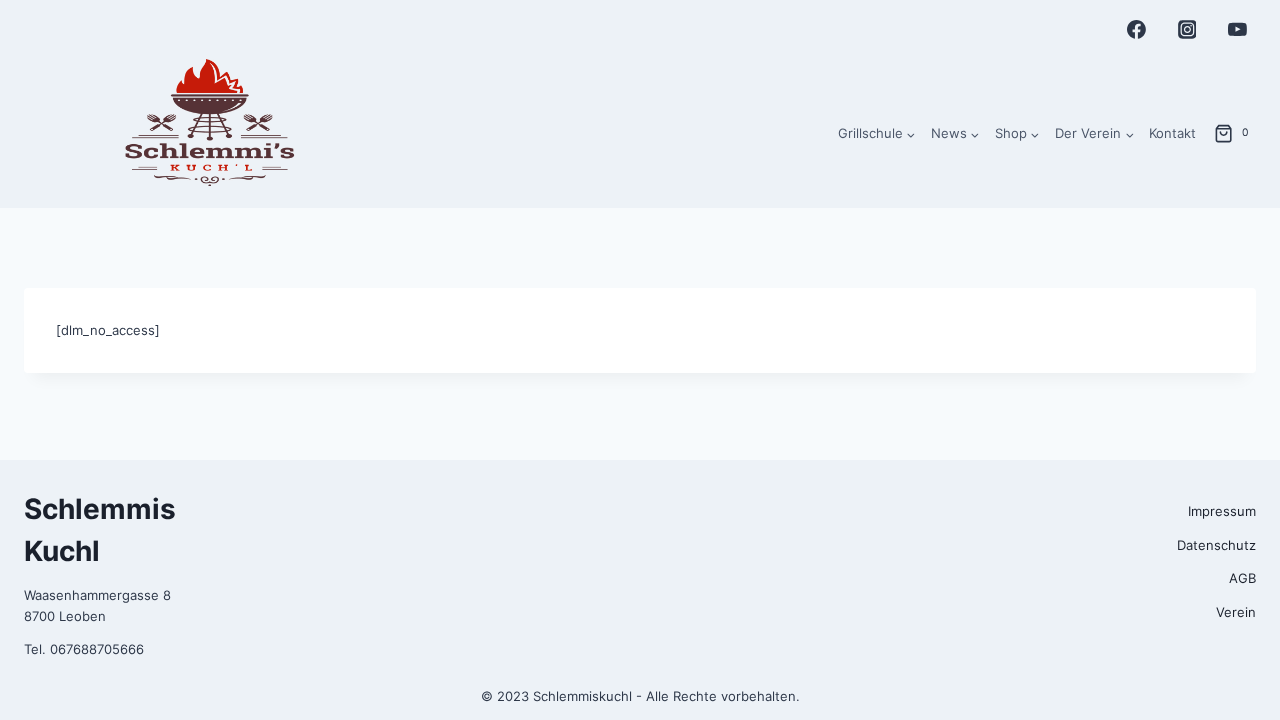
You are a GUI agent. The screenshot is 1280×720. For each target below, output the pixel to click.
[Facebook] (1137, 30)
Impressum (1222, 511)
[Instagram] (1187, 30)
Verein (1236, 612)
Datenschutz (1216, 545)
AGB (1242, 578)
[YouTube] (1237, 30)
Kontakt (1172, 133)
